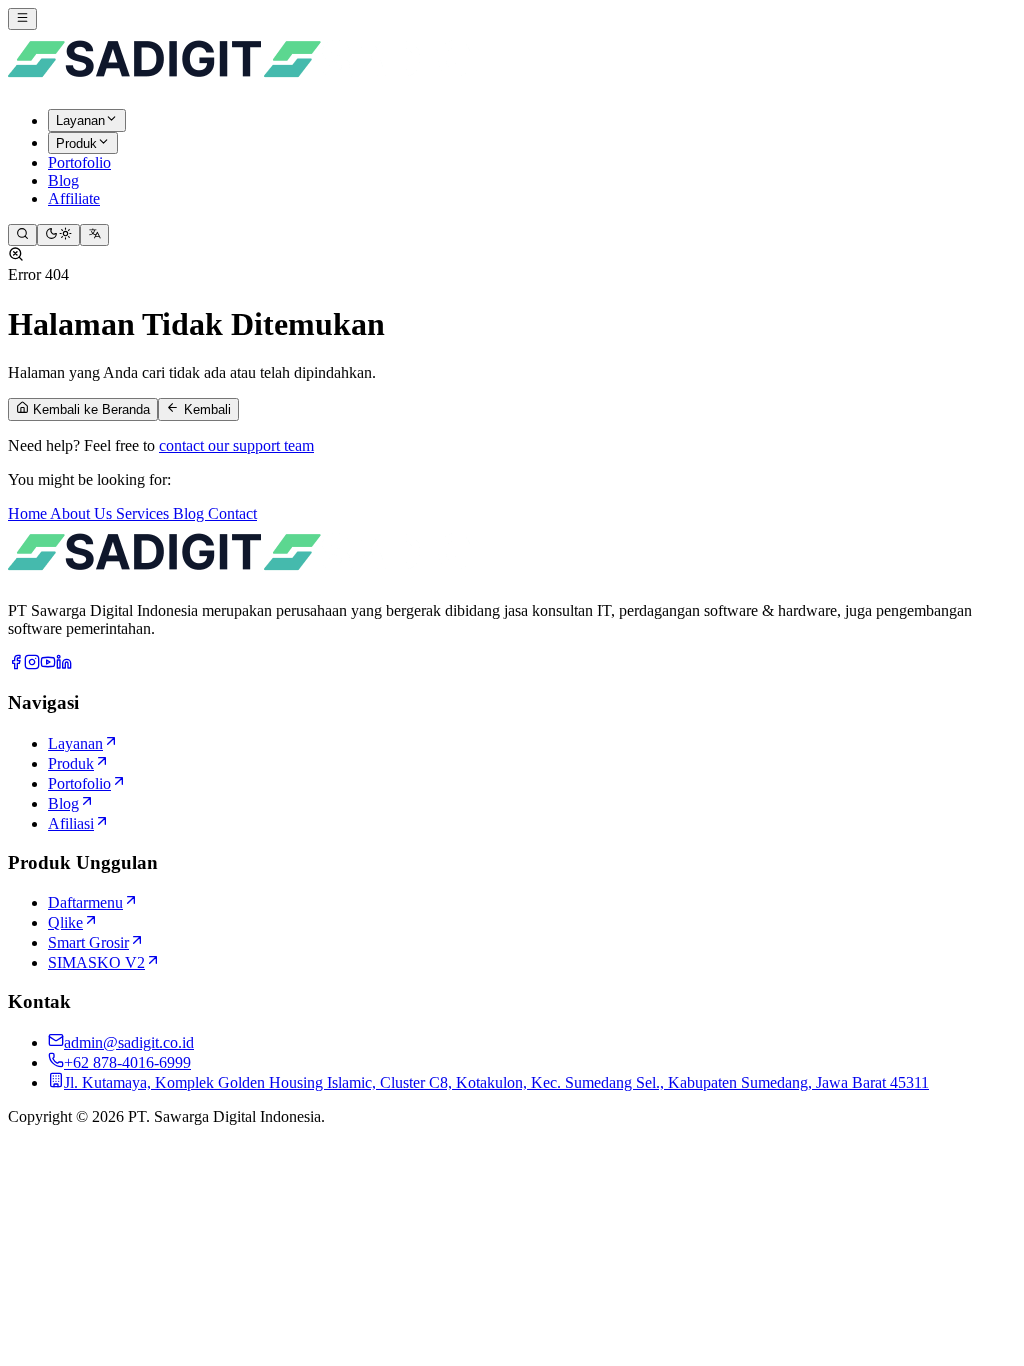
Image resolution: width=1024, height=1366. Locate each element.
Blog (190, 513)
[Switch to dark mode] (58, 235)
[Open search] (22, 235)
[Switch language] (94, 235)
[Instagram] (32, 664)
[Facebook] (16, 664)
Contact (232, 513)
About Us (83, 513)
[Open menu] (22, 19)
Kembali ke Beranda (89, 410)
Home (29, 513)
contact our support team (236, 445)
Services (144, 513)
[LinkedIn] (64, 664)
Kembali (205, 410)
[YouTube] (48, 664)
